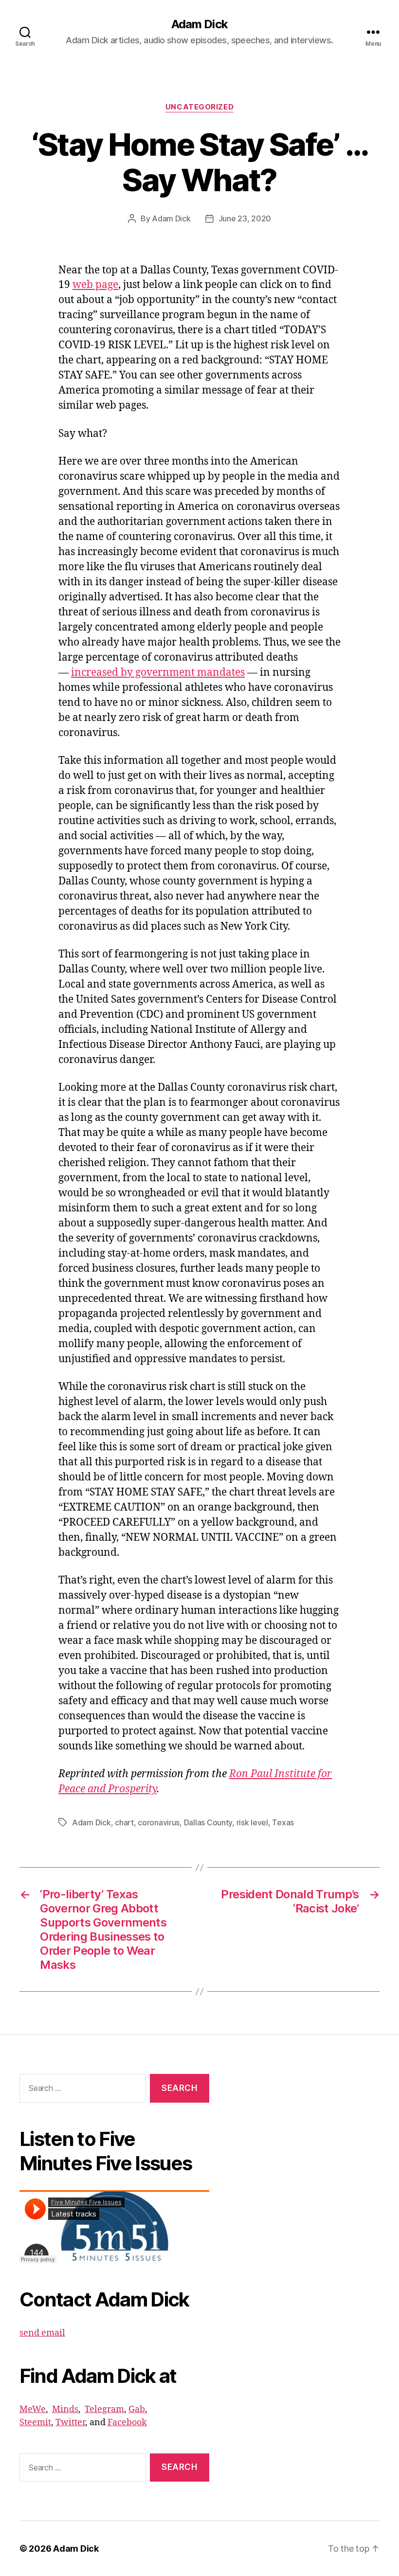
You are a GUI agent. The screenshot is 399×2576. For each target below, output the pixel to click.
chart (124, 1822)
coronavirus (159, 1822)
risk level (252, 1822)
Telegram (104, 2409)
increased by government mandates (158, 673)
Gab (137, 2409)
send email (42, 2333)
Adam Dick (199, 24)
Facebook (127, 2423)
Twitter (70, 2423)
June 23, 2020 (245, 218)
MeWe (33, 2409)
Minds (65, 2409)
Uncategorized (199, 107)
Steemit (35, 2423)
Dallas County (208, 1822)
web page (95, 285)
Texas (283, 1822)
